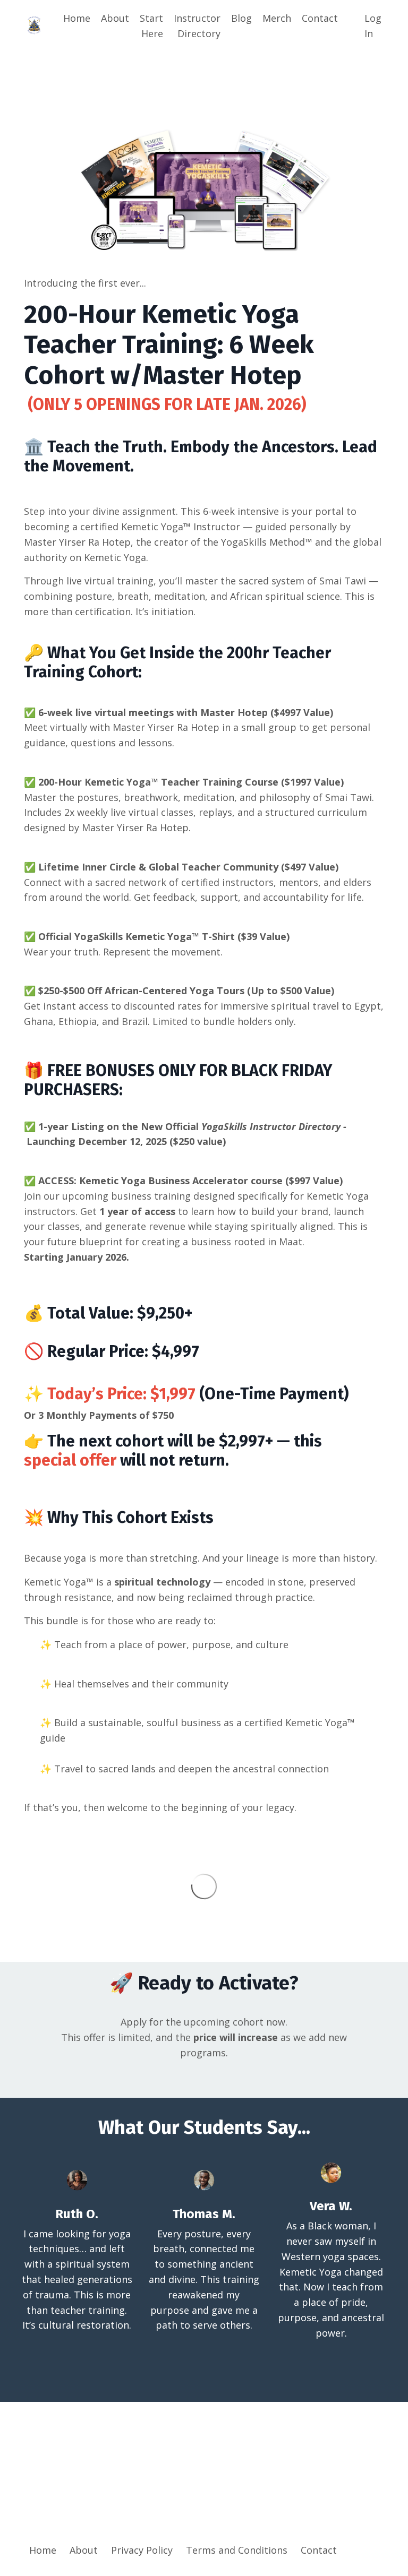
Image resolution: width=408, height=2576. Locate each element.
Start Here (151, 26)
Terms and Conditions (237, 2550)
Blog (241, 18)
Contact (320, 18)
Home (77, 18)
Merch (277, 18)
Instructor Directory (197, 26)
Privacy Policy (142, 2550)
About (115, 18)
